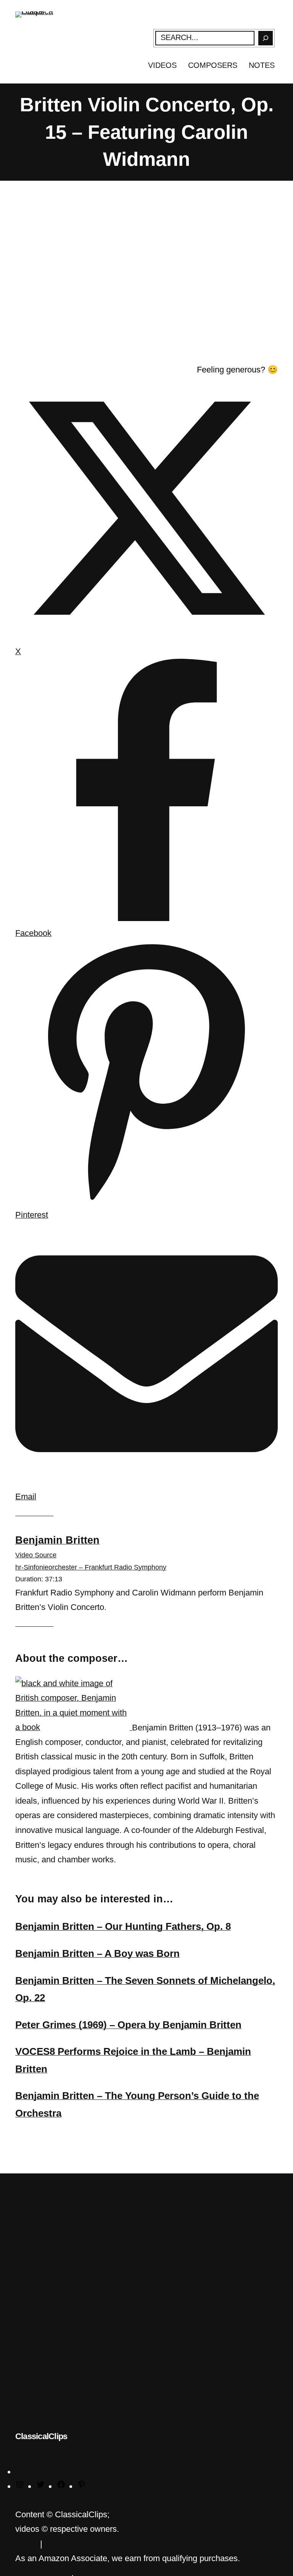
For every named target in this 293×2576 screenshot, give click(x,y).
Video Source (36, 1555)
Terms (27, 2544)
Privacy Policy (71, 2544)
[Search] (266, 38)
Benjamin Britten (57, 1540)
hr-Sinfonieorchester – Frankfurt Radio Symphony (91, 1567)
